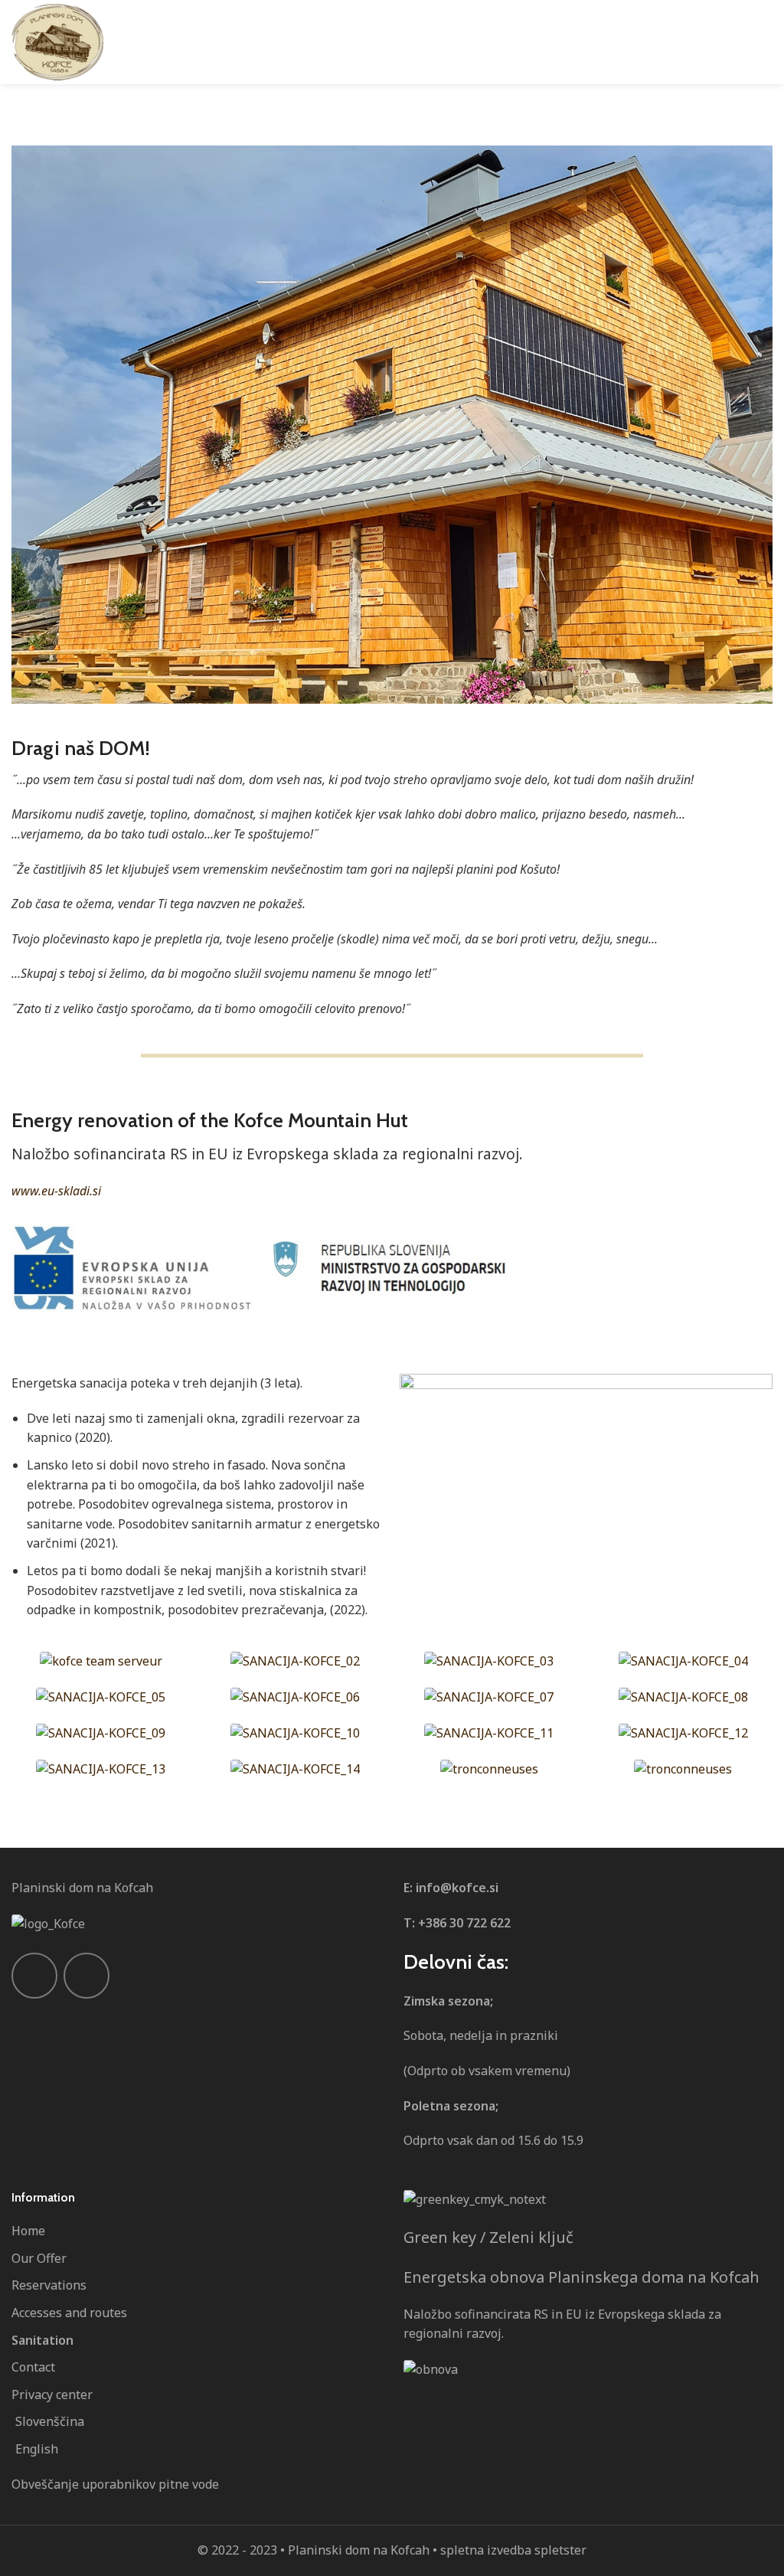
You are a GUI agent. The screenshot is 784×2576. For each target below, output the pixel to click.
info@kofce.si (457, 1888)
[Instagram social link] (87, 1976)
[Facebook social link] (34, 1976)
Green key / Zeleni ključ (488, 2237)
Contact (33, 2367)
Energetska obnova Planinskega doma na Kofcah (581, 2277)
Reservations (49, 2285)
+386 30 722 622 (464, 1923)
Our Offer (39, 2258)
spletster (560, 2550)
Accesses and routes (69, 2313)
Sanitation (42, 2340)
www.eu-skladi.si (56, 1191)
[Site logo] (57, 42)
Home (28, 2231)
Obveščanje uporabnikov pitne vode (115, 2484)
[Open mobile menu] (766, 42)
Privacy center (52, 2395)
